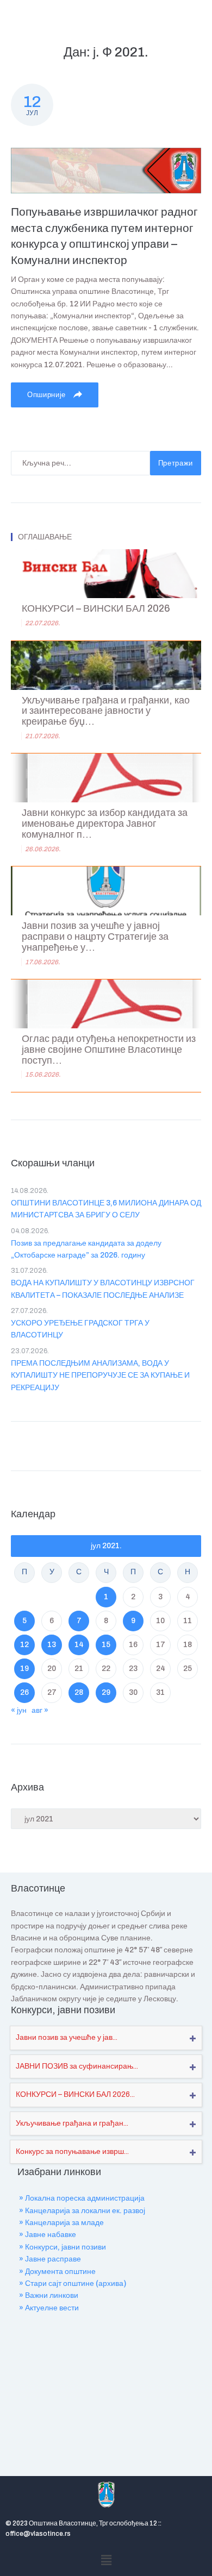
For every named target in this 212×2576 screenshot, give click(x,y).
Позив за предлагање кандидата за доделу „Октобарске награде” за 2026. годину (86, 1249)
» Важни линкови (49, 2295)
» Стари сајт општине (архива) (73, 2283)
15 (106, 1645)
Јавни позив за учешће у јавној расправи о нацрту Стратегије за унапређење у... (95, 937)
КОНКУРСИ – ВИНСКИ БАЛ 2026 (96, 609)
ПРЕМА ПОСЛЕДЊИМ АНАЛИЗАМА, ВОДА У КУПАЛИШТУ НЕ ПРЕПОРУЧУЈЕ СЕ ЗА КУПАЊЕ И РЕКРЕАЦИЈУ (100, 1375)
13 (52, 1645)
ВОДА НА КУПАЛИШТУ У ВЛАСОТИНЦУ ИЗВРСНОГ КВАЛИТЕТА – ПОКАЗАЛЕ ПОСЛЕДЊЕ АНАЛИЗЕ (103, 1289)
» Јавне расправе (50, 2259)
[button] (106, 2560)
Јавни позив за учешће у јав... (67, 2037)
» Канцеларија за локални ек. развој (82, 2211)
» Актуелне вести (49, 2308)
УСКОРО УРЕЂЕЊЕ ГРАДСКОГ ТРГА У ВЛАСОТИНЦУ (80, 1329)
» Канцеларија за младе (61, 2223)
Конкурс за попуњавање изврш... (72, 2151)
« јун (19, 1710)
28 (79, 1692)
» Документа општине (57, 2272)
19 (24, 1669)
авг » (40, 1710)
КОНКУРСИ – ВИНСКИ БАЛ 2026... (75, 2094)
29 (106, 1692)
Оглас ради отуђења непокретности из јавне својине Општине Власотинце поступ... (109, 1050)
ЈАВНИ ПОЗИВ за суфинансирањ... (77, 2066)
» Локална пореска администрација (82, 2198)
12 (24, 1645)
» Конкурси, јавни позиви (63, 2247)
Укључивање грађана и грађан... (72, 2123)
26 (24, 1692)
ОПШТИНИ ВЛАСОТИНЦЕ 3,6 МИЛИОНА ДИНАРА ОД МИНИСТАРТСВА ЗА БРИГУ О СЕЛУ (106, 1209)
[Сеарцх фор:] (80, 463)
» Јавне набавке (48, 2235)
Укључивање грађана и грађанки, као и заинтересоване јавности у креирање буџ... (106, 711)
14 (79, 1645)
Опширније (48, 395)
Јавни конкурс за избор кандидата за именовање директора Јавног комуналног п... (105, 824)
